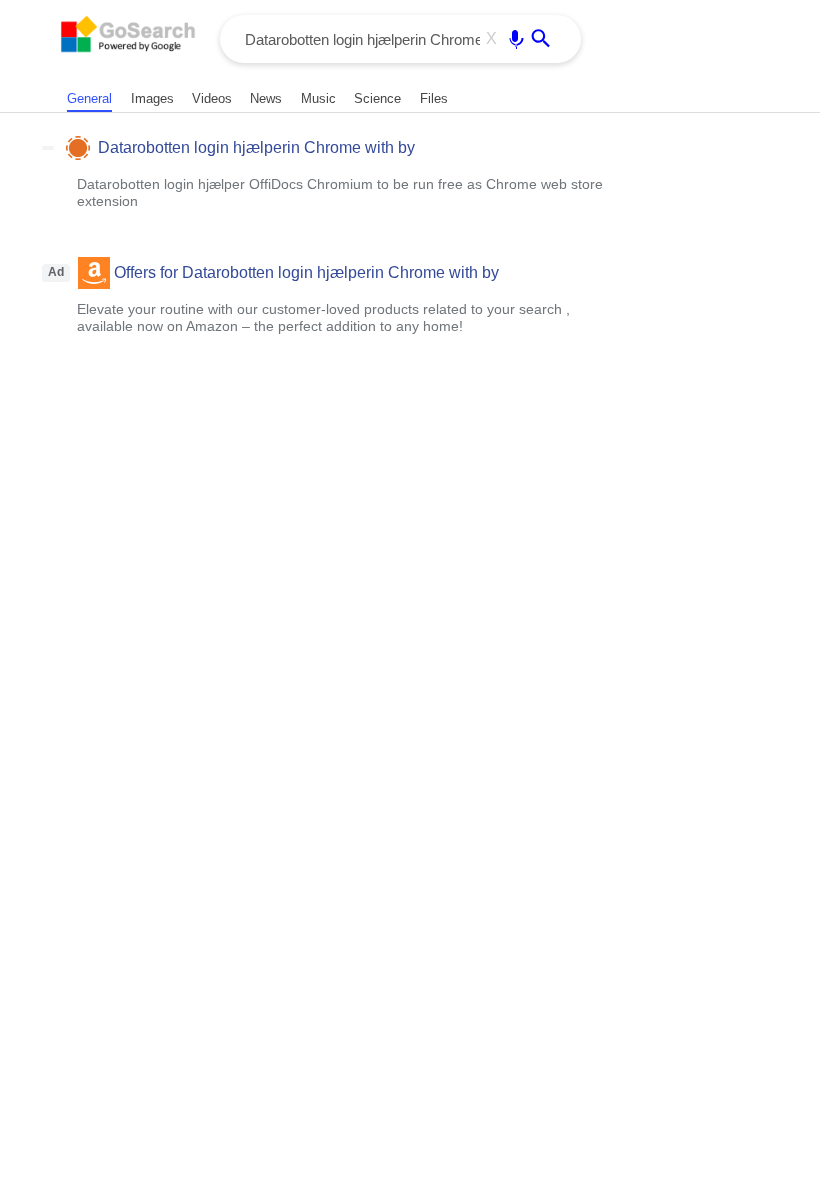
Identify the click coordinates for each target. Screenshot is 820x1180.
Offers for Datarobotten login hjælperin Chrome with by (306, 272)
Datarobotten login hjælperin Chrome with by (256, 147)
